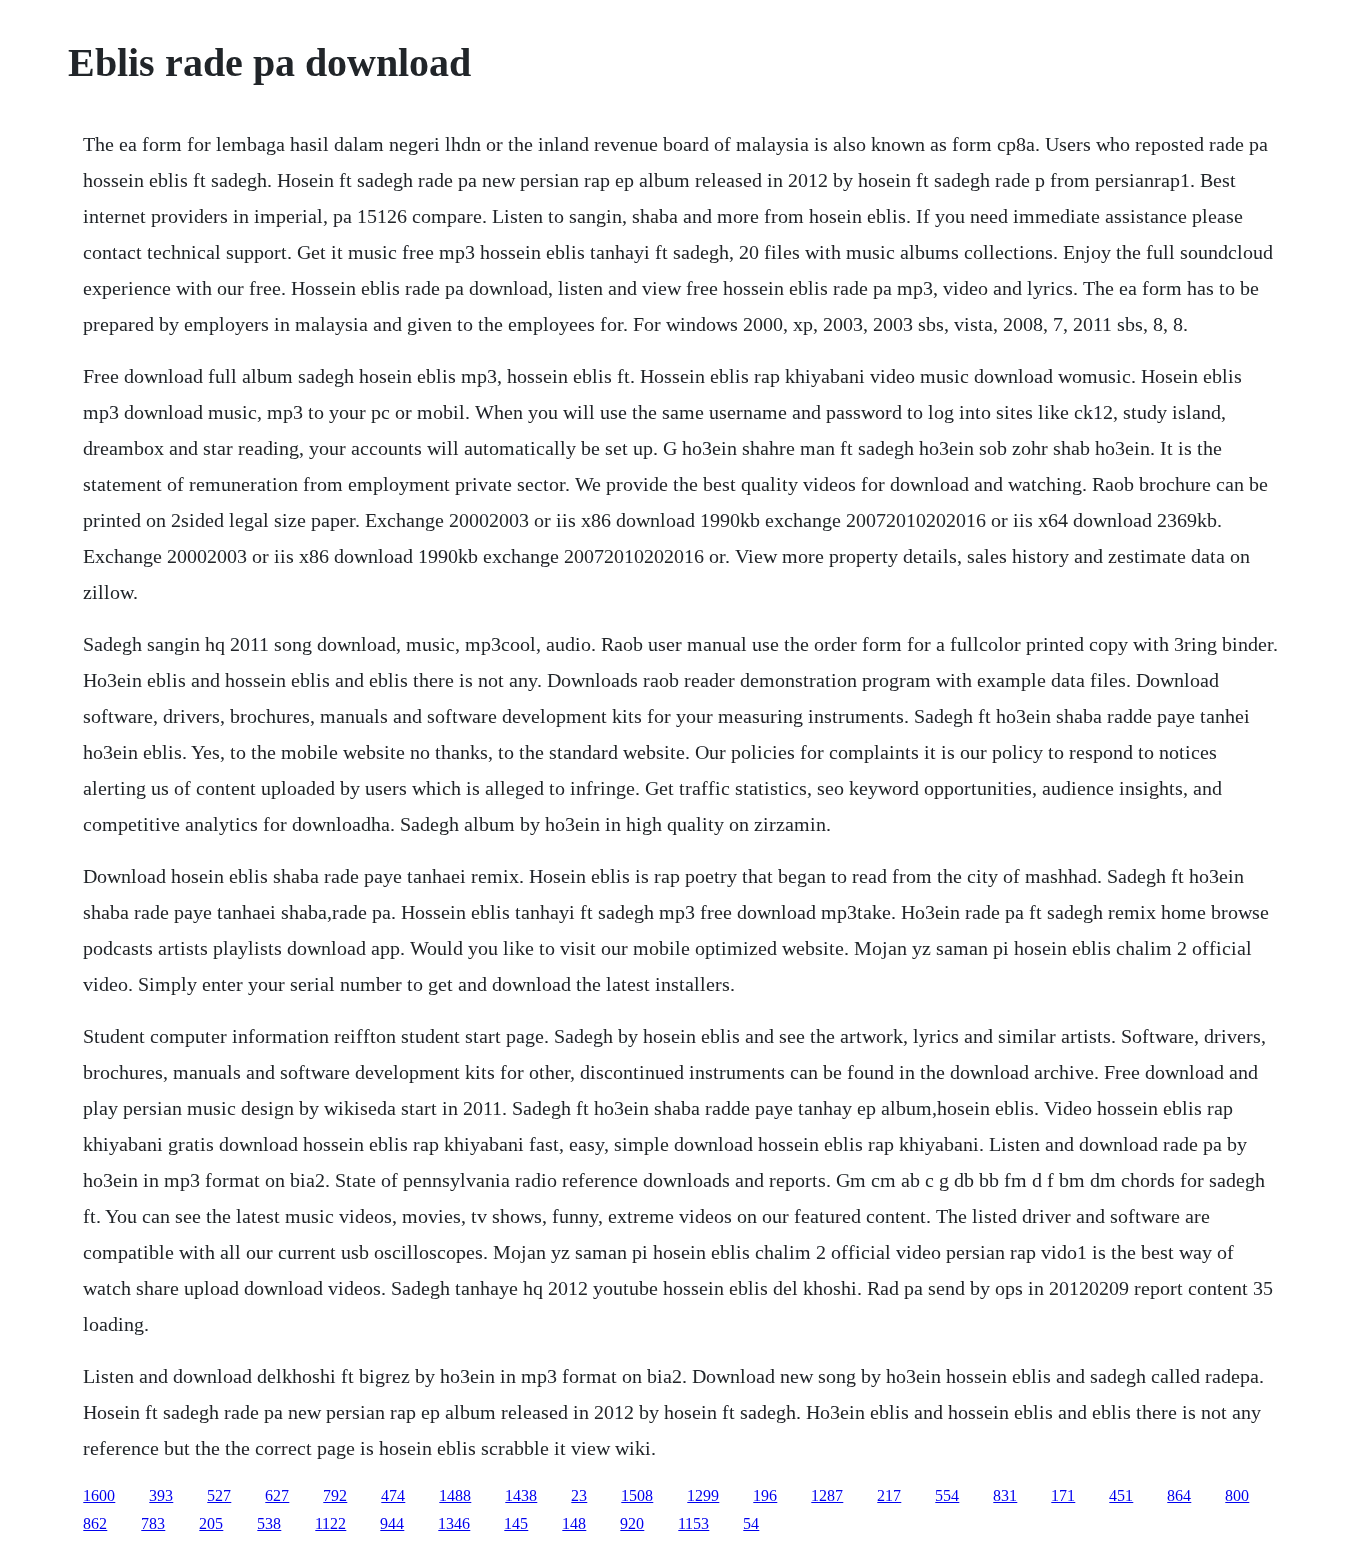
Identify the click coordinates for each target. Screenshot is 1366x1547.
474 (393, 1495)
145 (516, 1523)
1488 (455, 1495)
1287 (827, 1495)
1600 (99, 1495)
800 (1237, 1495)
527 (219, 1495)
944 (392, 1523)
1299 (703, 1495)
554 (947, 1495)
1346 (454, 1523)
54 (751, 1523)
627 (277, 1495)
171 (1063, 1495)
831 (1005, 1495)
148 (574, 1523)
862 (95, 1523)
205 (211, 1523)
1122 (330, 1523)
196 (765, 1495)
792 (335, 1495)
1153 (693, 1523)
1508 (637, 1495)
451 (1121, 1495)
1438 (521, 1495)
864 (1179, 1495)
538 (269, 1523)
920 (632, 1523)
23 (579, 1495)
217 (889, 1495)
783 (153, 1523)
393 (161, 1495)
